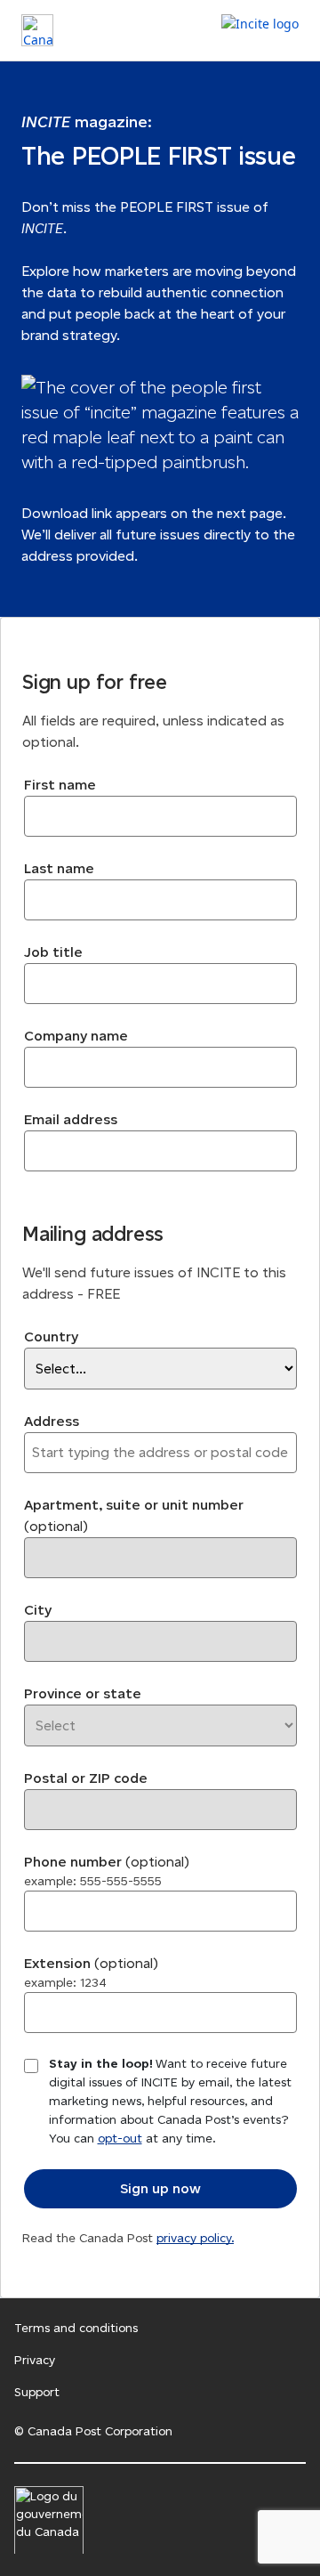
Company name (76, 1036)
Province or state (83, 1693)
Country (51, 1337)
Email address (71, 1119)
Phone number (107, 1871)
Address (52, 1421)
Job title (53, 952)
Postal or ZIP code (86, 1778)
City (38, 1610)
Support (37, 2392)
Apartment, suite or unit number (134, 1515)
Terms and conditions (76, 2328)
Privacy (35, 2360)
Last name (59, 868)
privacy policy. (195, 2238)
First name (60, 785)
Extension (91, 1973)
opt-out (120, 2139)
